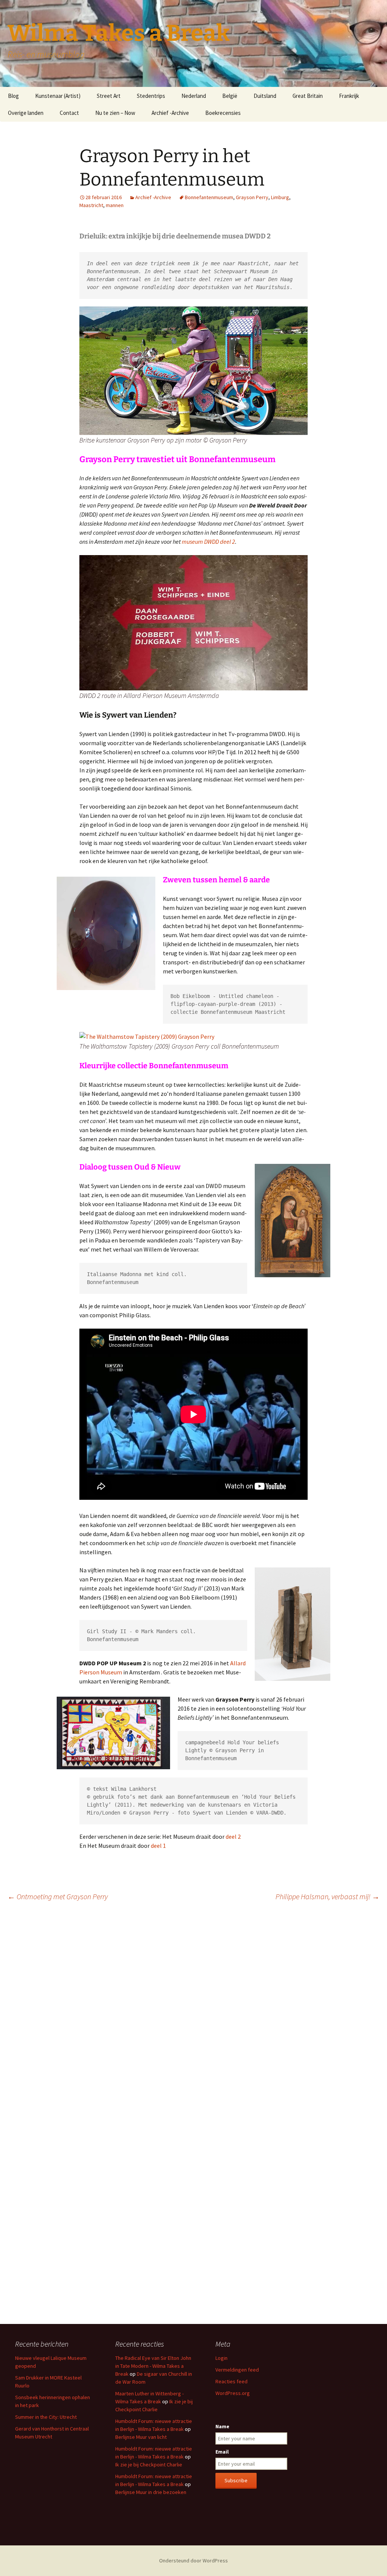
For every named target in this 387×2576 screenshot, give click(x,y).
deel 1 (158, 1846)
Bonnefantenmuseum (209, 197)
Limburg (280, 197)
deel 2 (233, 1836)
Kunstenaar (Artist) (58, 96)
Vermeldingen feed (237, 2370)
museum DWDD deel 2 (208, 542)
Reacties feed (231, 2381)
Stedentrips (151, 96)
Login (221, 2358)
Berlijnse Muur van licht (141, 2437)
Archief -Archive (170, 113)
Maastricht (91, 205)
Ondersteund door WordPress (193, 2561)
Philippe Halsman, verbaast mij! (327, 1896)
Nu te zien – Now (115, 113)
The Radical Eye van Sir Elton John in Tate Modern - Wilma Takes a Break (153, 2366)
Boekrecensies (223, 113)
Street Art (109, 96)
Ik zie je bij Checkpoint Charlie (149, 2465)
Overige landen (26, 113)
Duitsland (265, 96)
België (230, 96)
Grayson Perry (252, 197)
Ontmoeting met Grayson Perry (58, 1896)
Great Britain (308, 96)
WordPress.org (233, 2393)
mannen (115, 205)
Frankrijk (349, 96)
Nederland (194, 96)
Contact (69, 113)
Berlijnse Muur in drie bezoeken (151, 2492)
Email (222, 2452)
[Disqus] (193, 2013)
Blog (13, 96)
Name (222, 2426)
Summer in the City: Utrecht (46, 2417)
